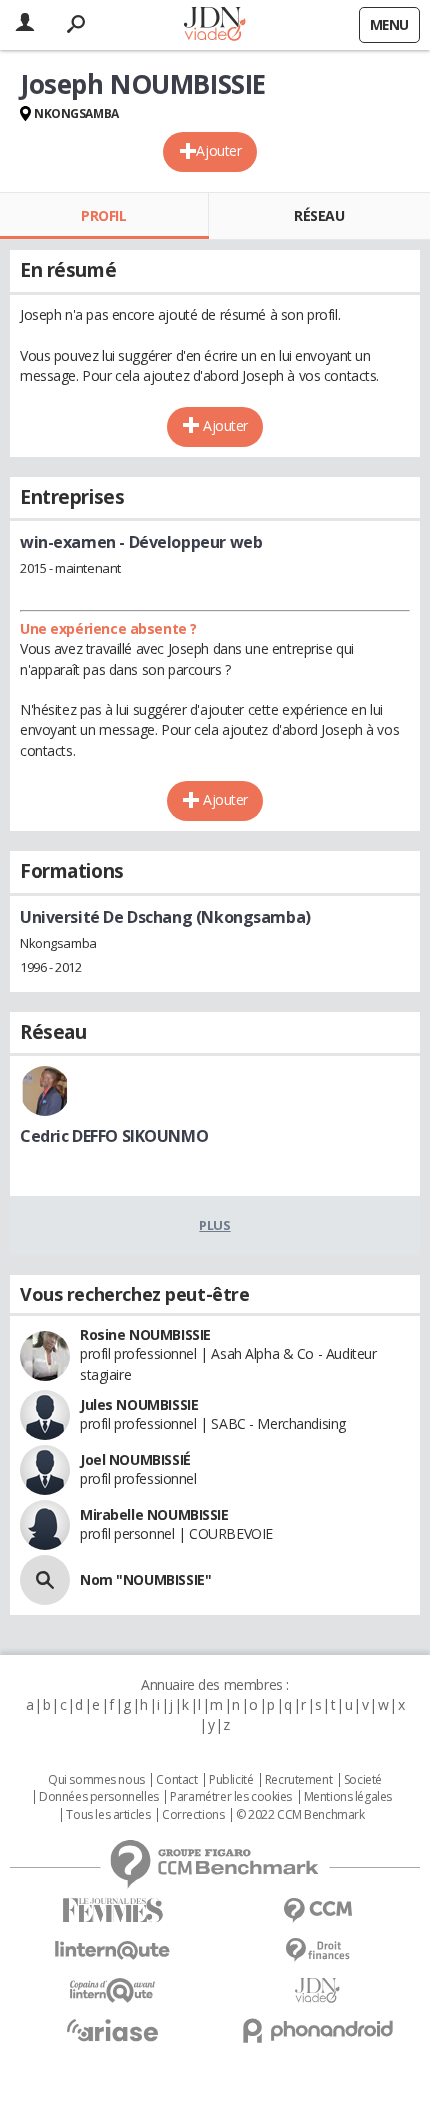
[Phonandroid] (317, 2030)
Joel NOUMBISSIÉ (135, 1459)
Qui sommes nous (96, 1780)
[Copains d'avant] (112, 1990)
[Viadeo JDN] (317, 1990)
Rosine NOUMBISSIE (145, 1334)
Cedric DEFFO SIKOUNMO (114, 1136)
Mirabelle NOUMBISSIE (154, 1514)
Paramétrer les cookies (231, 1797)
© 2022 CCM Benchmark (300, 1815)
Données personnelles (99, 1797)
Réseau (319, 215)
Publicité (231, 1780)
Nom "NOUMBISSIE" (145, 1579)
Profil (103, 215)
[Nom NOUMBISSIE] (45, 1580)
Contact (176, 1780)
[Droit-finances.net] (317, 1950)
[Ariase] (112, 2030)
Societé (363, 1780)
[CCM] (317, 1910)
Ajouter (218, 150)
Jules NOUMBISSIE (139, 1404)
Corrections (193, 1815)
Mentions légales (348, 1797)
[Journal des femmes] (112, 1910)
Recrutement (298, 1780)
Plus (214, 1225)
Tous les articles (108, 1815)
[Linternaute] (112, 1950)
